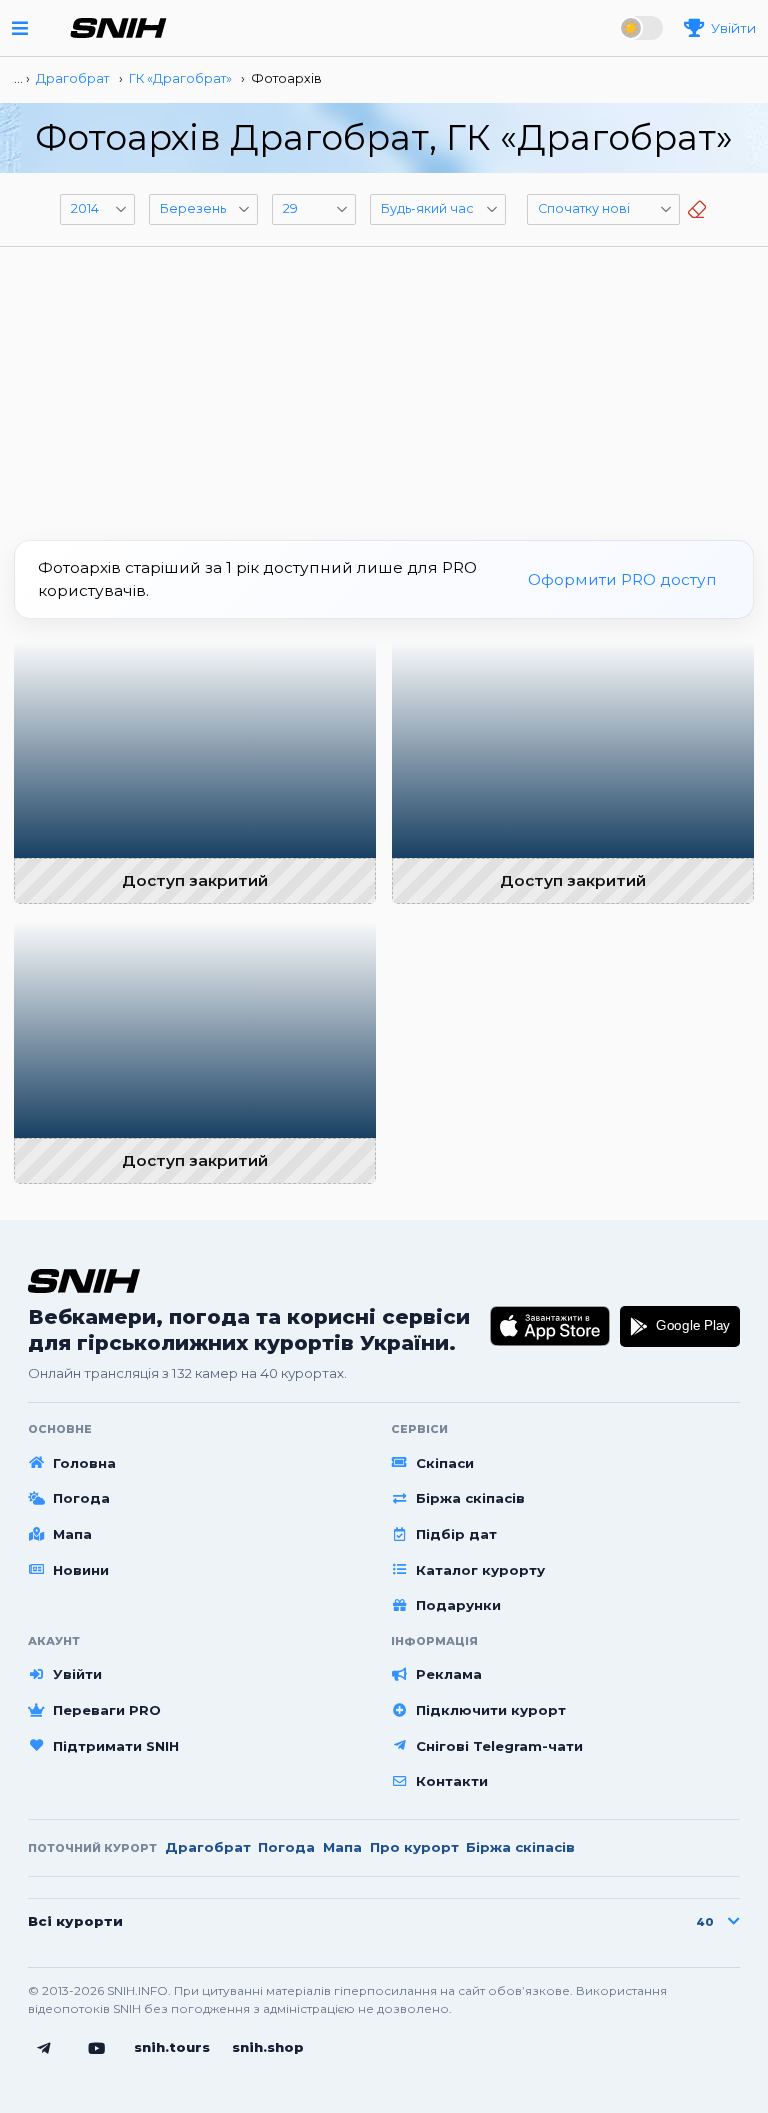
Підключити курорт (491, 1710)
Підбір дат (456, 1534)
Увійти (77, 1674)
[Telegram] (44, 2049)
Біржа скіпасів (470, 1498)
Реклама (449, 1674)
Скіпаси (445, 1463)
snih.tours (172, 2047)
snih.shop (268, 2047)
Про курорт (414, 1847)
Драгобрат (208, 1847)
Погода (81, 1498)
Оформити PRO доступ (622, 579)
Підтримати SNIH (116, 1746)
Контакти (452, 1781)
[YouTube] (97, 2049)
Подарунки (458, 1605)
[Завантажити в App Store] (550, 1326)
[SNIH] (84, 1280)
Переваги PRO (107, 1710)
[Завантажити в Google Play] (680, 1326)
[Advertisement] (384, 386)
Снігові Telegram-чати (499, 1746)
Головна (84, 1463)
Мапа (72, 1534)
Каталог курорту (480, 1570)
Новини (81, 1570)
